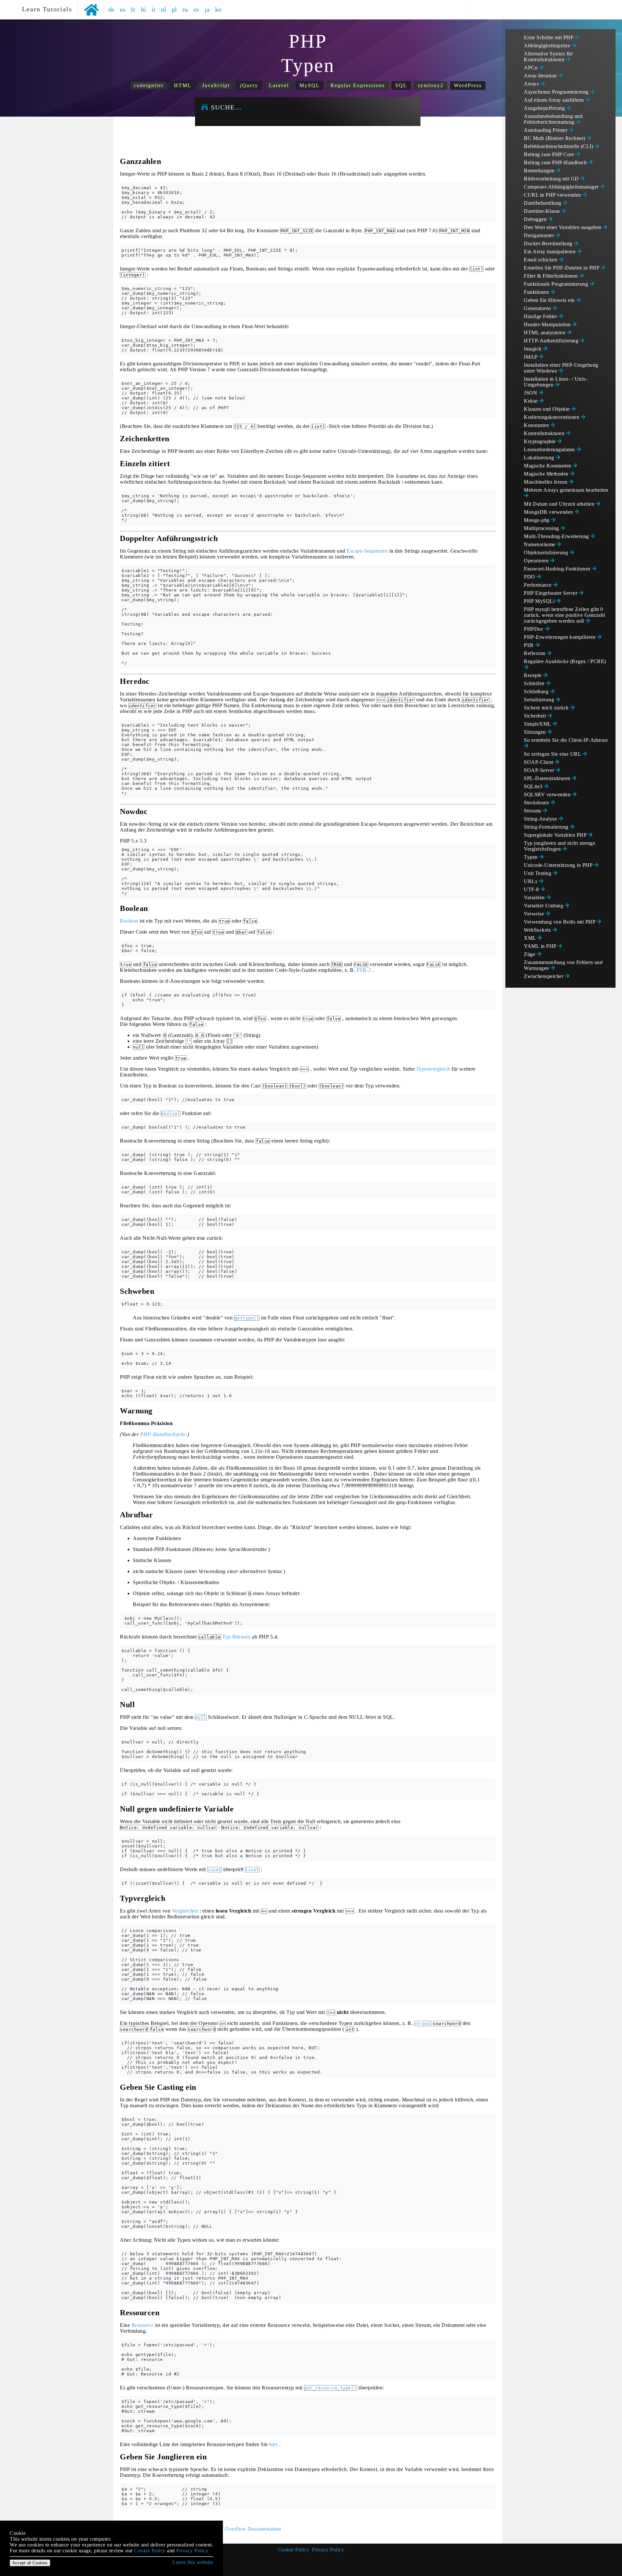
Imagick (533, 349)
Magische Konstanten (548, 466)
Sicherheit (536, 716)
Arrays (532, 84)
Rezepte (533, 675)
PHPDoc (534, 629)
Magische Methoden (547, 474)
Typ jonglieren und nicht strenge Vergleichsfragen (559, 846)
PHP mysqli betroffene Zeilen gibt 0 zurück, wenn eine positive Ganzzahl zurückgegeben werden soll (564, 615)
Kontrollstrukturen (545, 433)
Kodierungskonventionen (552, 417)
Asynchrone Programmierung (557, 92)
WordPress (468, 85)
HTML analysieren (545, 333)
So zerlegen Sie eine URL (553, 754)
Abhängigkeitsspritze (548, 46)
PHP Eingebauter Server (551, 593)
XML (530, 938)
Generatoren (538, 308)
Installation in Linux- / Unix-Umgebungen (556, 382)
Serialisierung (540, 700)
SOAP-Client (539, 762)
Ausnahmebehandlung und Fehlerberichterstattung (553, 119)
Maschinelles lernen (546, 482)
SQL (401, 85)
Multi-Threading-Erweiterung (557, 536)
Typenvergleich (433, 1069)
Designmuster (540, 235)
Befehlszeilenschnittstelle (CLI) (559, 146)
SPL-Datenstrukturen (548, 778)
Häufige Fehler (541, 316)
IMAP (531, 357)
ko (219, 9)
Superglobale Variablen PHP (556, 835)
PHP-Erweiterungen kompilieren (560, 637)
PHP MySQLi (540, 601)
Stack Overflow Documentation (246, 2529)
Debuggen (536, 219)
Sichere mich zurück (547, 708)
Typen (531, 857)
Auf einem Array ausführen (555, 100)
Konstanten (537, 425)
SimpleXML (538, 724)
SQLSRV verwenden (548, 794)
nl (164, 9)
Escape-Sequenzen (367, 551)
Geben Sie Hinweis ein (550, 300)
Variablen (535, 897)
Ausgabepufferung (545, 108)
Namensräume (540, 544)
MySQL (310, 85)
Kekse (531, 401)
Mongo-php (537, 520)
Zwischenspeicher (544, 976)
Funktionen (537, 292)
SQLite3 (534, 786)
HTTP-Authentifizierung (552, 341)
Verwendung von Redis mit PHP (560, 922)
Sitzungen (536, 732)
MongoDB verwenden (549, 512)
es (123, 9)
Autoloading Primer (546, 130)
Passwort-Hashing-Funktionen (558, 569)
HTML (183, 85)
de (111, 9)
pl (174, 9)
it (154, 9)
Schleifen (535, 683)
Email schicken (541, 260)
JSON (531, 393)
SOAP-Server (540, 770)
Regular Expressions (358, 85)
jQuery (249, 85)
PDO (530, 577)
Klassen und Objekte (547, 409)
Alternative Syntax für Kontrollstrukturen (548, 57)
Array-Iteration (541, 76)
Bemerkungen (540, 171)
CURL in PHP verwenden (553, 195)
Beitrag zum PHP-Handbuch (556, 162)
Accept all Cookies (30, 2563)
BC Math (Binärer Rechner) (555, 138)
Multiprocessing (542, 528)
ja (207, 9)
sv (196, 9)
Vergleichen (185, 1911)
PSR (530, 645)
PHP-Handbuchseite (163, 1434)
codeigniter (149, 85)
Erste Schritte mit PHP (549, 37)
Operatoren (537, 561)
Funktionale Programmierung (557, 284)
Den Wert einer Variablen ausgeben (563, 227)
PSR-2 (364, 970)
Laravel (279, 85)
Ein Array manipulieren (550, 252)
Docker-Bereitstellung (549, 243)
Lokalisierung (540, 458)
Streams (533, 811)
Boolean (129, 921)
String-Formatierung (547, 827)
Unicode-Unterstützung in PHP (559, 865)
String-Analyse (541, 819)
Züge (530, 954)
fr (133, 9)
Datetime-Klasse (543, 211)
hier (273, 2444)
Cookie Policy (294, 2550)
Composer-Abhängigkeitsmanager (562, 187)
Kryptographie (541, 441)
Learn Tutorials (45, 9)
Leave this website (193, 2562)
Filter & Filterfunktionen (552, 276)
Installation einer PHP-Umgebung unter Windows (561, 368)
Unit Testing (538, 873)
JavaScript (216, 85)
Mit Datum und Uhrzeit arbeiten (560, 504)
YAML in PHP (541, 946)
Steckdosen (537, 803)
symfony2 (431, 85)
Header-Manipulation (548, 324)
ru (185, 9)
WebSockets (538, 930)
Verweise (535, 914)
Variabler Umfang (544, 906)
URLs (531, 881)
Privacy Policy (328, 2550)
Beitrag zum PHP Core (550, 154)
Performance (538, 585)
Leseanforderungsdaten (550, 449)
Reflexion (535, 653)
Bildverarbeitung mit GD (552, 179)
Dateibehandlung (543, 203)
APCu (531, 68)
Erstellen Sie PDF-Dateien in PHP (562, 268)
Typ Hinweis (236, 1637)
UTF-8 (532, 889)
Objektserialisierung (547, 552)
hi (144, 9)
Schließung (537, 691)
